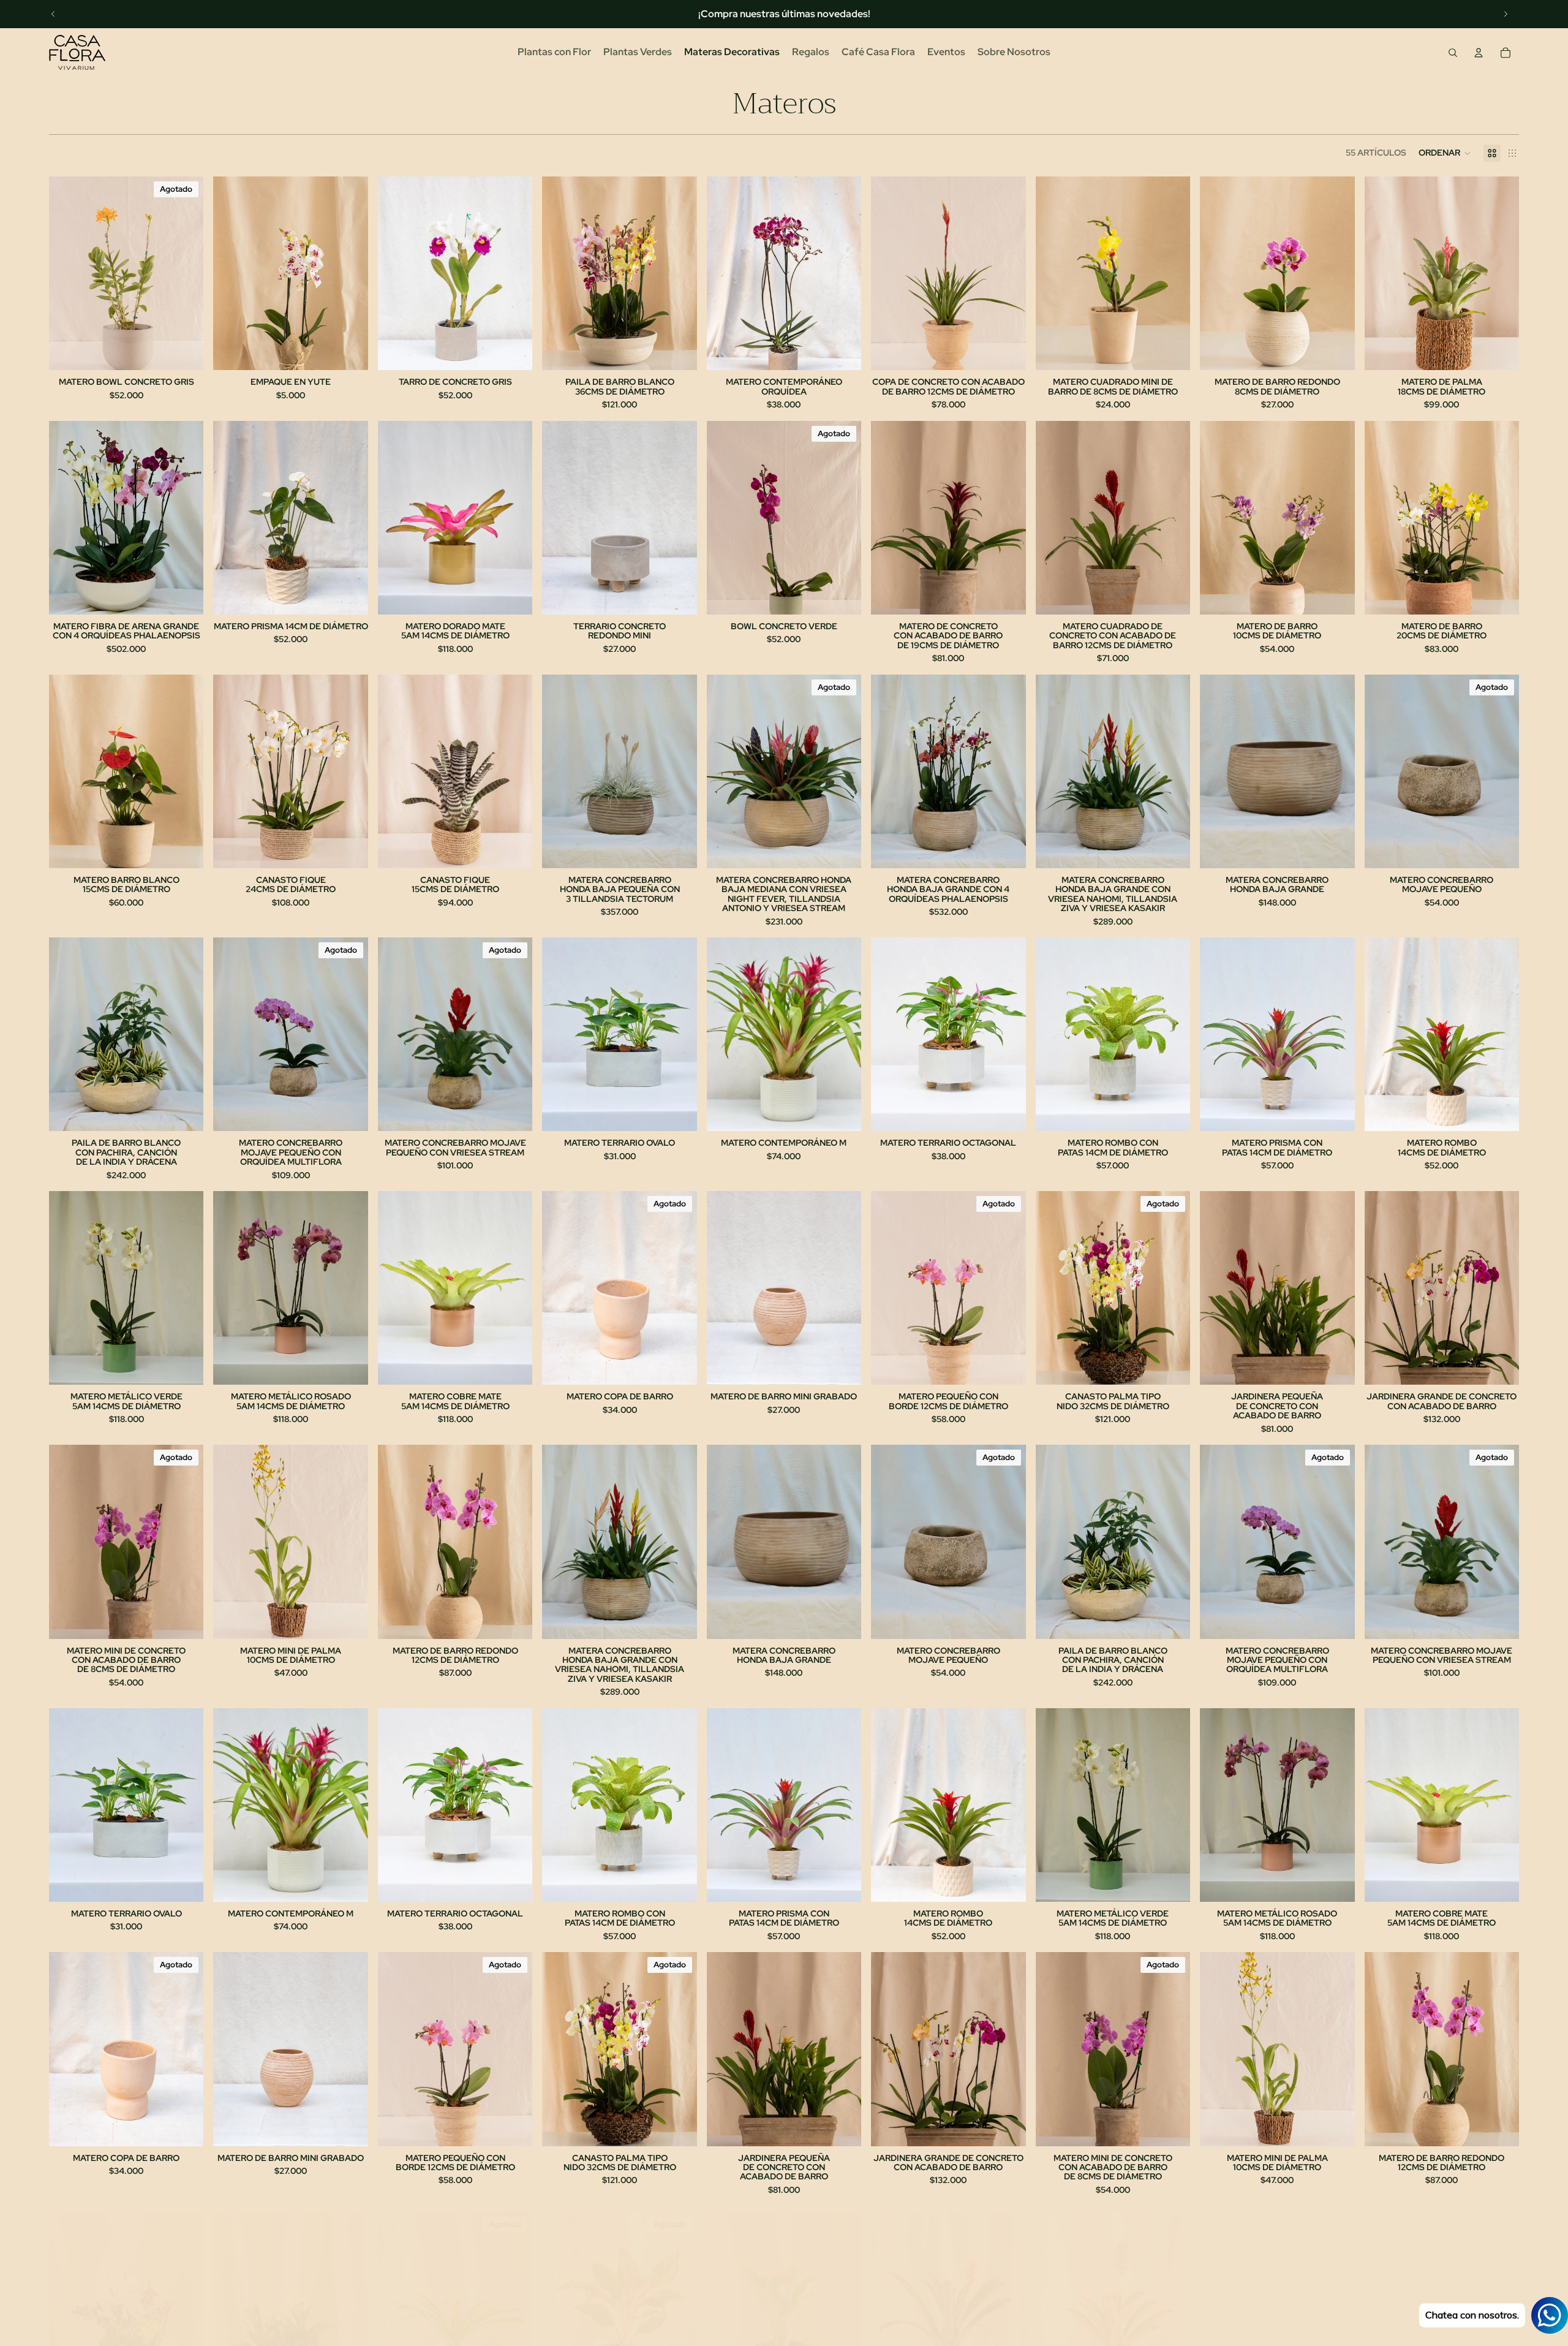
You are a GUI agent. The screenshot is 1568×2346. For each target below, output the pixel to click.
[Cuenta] (1479, 53)
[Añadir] (349, 352)
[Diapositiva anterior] (53, 14)
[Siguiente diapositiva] (1506, 14)
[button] (1445, 153)
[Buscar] (1453, 53)
